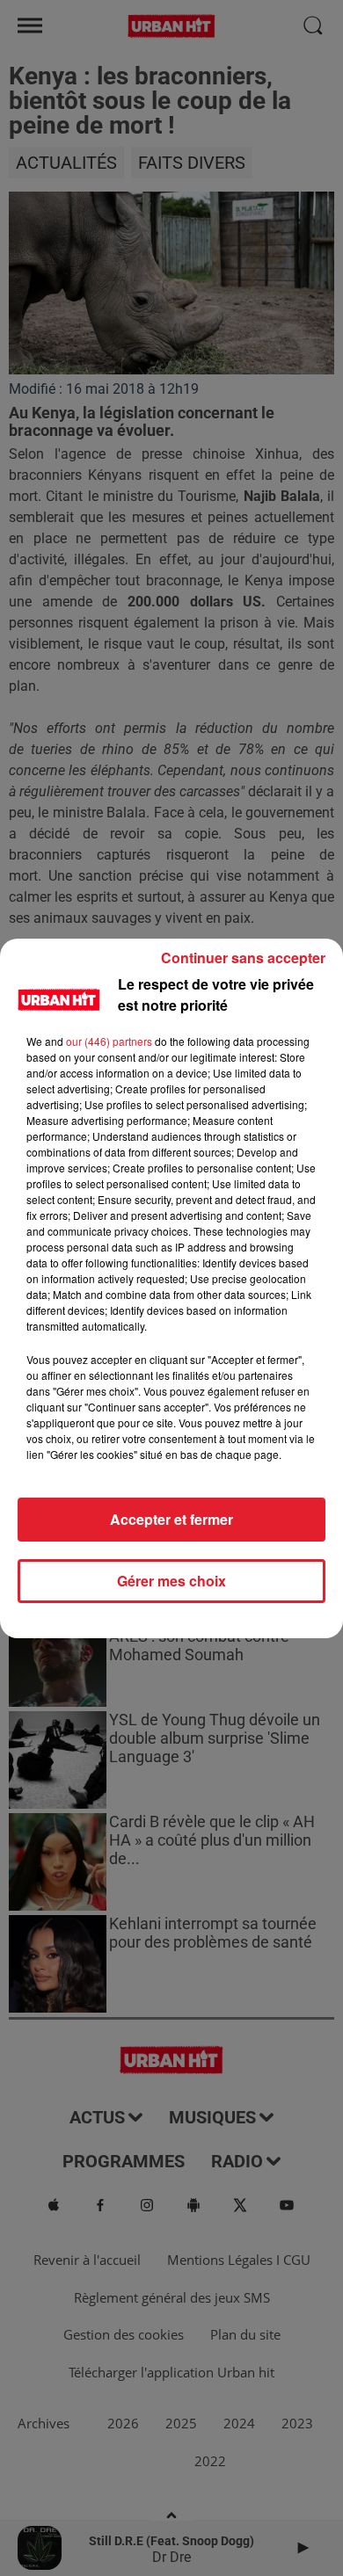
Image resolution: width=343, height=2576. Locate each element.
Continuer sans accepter (243, 958)
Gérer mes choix (171, 1581)
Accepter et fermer (171, 1519)
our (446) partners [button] (109, 1041)
